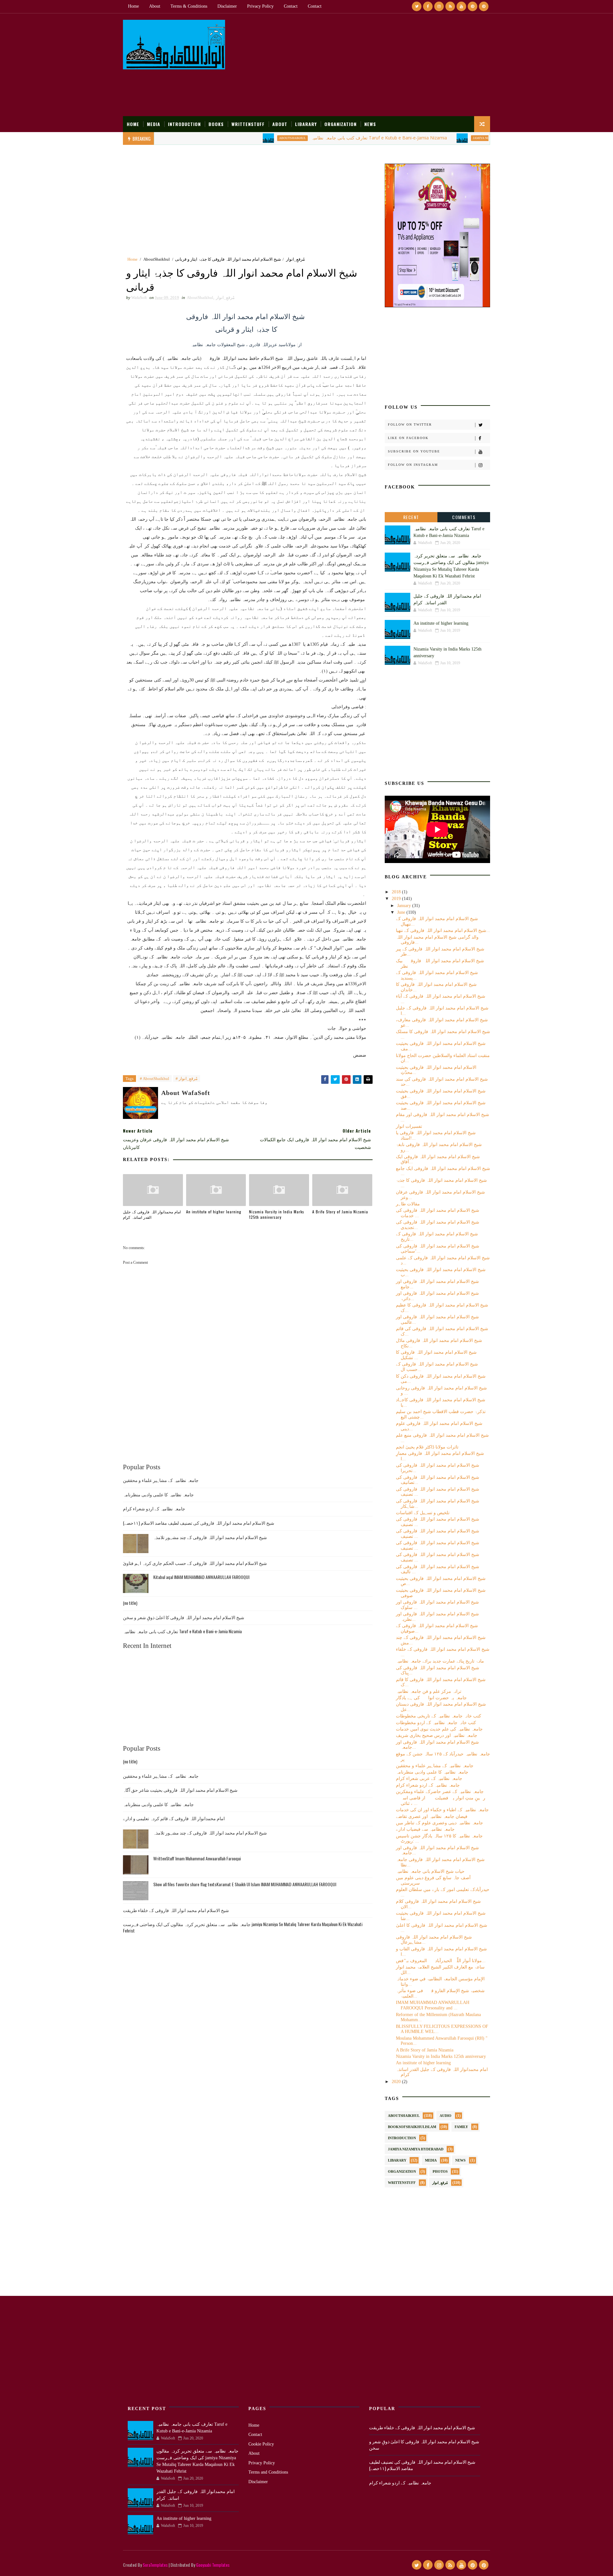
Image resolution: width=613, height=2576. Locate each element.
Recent (411, 517)
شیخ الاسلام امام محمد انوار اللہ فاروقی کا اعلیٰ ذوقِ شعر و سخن (184, 1617)
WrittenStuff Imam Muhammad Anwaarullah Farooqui (197, 1858)
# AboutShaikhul (155, 1079)
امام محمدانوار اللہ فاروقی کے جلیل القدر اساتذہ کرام (152, 1214)
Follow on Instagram (413, 465)
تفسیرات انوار (409, 1126)
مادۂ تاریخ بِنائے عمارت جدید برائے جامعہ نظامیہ (440, 1661)
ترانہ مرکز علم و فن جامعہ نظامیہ (429, 1691)
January (405, 906)
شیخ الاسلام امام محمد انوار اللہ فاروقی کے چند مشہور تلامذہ (210, 1537)
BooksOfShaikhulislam (412, 2127)
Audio (446, 2116)
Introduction (184, 124)
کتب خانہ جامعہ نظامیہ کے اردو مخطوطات (436, 1723)
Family (461, 2127)
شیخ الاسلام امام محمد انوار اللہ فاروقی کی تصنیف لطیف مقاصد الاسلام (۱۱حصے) (199, 1523)
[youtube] (461, 6)
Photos (440, 2171)
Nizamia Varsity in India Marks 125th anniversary (277, 1214)
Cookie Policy (261, 2444)
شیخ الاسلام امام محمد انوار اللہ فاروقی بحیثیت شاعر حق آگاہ (180, 1790)
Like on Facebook (408, 438)
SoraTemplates (155, 2565)
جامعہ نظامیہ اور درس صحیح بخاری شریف (437, 1735)
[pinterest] (473, 6)
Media (154, 124)
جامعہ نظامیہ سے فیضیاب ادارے (425, 1829)
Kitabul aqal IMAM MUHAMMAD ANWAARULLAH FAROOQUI (201, 1577)
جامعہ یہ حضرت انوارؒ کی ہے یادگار (431, 1698)
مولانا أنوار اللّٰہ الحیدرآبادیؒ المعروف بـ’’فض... (441, 1961)
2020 (397, 2082)
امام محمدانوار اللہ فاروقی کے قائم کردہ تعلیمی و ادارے (174, 1818)
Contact (291, 6)
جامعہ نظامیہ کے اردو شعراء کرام (154, 1508)
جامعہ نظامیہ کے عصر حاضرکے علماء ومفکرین (440, 1792)
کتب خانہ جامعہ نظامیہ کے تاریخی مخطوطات (439, 1716)
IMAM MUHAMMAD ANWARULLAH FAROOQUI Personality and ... (433, 2005)
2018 (397, 892)
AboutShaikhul (234, 138)
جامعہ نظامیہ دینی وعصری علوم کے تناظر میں (439, 1823)
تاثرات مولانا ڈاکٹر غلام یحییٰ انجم (427, 1447)
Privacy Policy (260, 6)
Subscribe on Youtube (414, 451)
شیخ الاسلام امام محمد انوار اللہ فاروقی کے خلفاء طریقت (176, 1910)
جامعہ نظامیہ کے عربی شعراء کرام (429, 1779)
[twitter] (417, 6)
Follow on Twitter (410, 424)
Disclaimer (227, 6)
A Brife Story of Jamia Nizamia (340, 1212)
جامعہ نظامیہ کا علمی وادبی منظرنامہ (158, 1494)
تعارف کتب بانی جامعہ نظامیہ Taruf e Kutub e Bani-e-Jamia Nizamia (321, 138)
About (155, 6)
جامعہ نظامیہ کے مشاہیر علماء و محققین (161, 1480)
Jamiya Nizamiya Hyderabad (438, 138)
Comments (464, 517)
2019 (397, 899)
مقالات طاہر (408, 1204)
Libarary (306, 124)
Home (133, 6)
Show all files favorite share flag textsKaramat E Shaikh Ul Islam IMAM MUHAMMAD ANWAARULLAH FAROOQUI (245, 1884)
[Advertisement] (374, 65)
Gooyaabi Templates (213, 2565)
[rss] (450, 6)
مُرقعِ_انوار (295, 259)
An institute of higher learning (214, 1212)
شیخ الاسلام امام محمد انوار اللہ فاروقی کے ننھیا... (443, 931)
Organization (341, 124)
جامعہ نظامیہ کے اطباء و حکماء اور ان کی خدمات (442, 1810)
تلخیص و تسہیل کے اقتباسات (423, 1513)
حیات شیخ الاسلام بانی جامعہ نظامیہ (430, 1871)
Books (216, 124)
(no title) (130, 1603)
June (402, 912)
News (370, 124)
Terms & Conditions (189, 6)
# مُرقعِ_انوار (187, 1079)
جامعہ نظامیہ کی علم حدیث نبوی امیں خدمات (439, 1729)
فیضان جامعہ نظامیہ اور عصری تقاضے (432, 1817)
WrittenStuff (248, 124)
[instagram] (439, 6)
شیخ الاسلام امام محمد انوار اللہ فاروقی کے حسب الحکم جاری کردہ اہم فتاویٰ (195, 1563)
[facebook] (428, 6)
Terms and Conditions (268, 2472)
